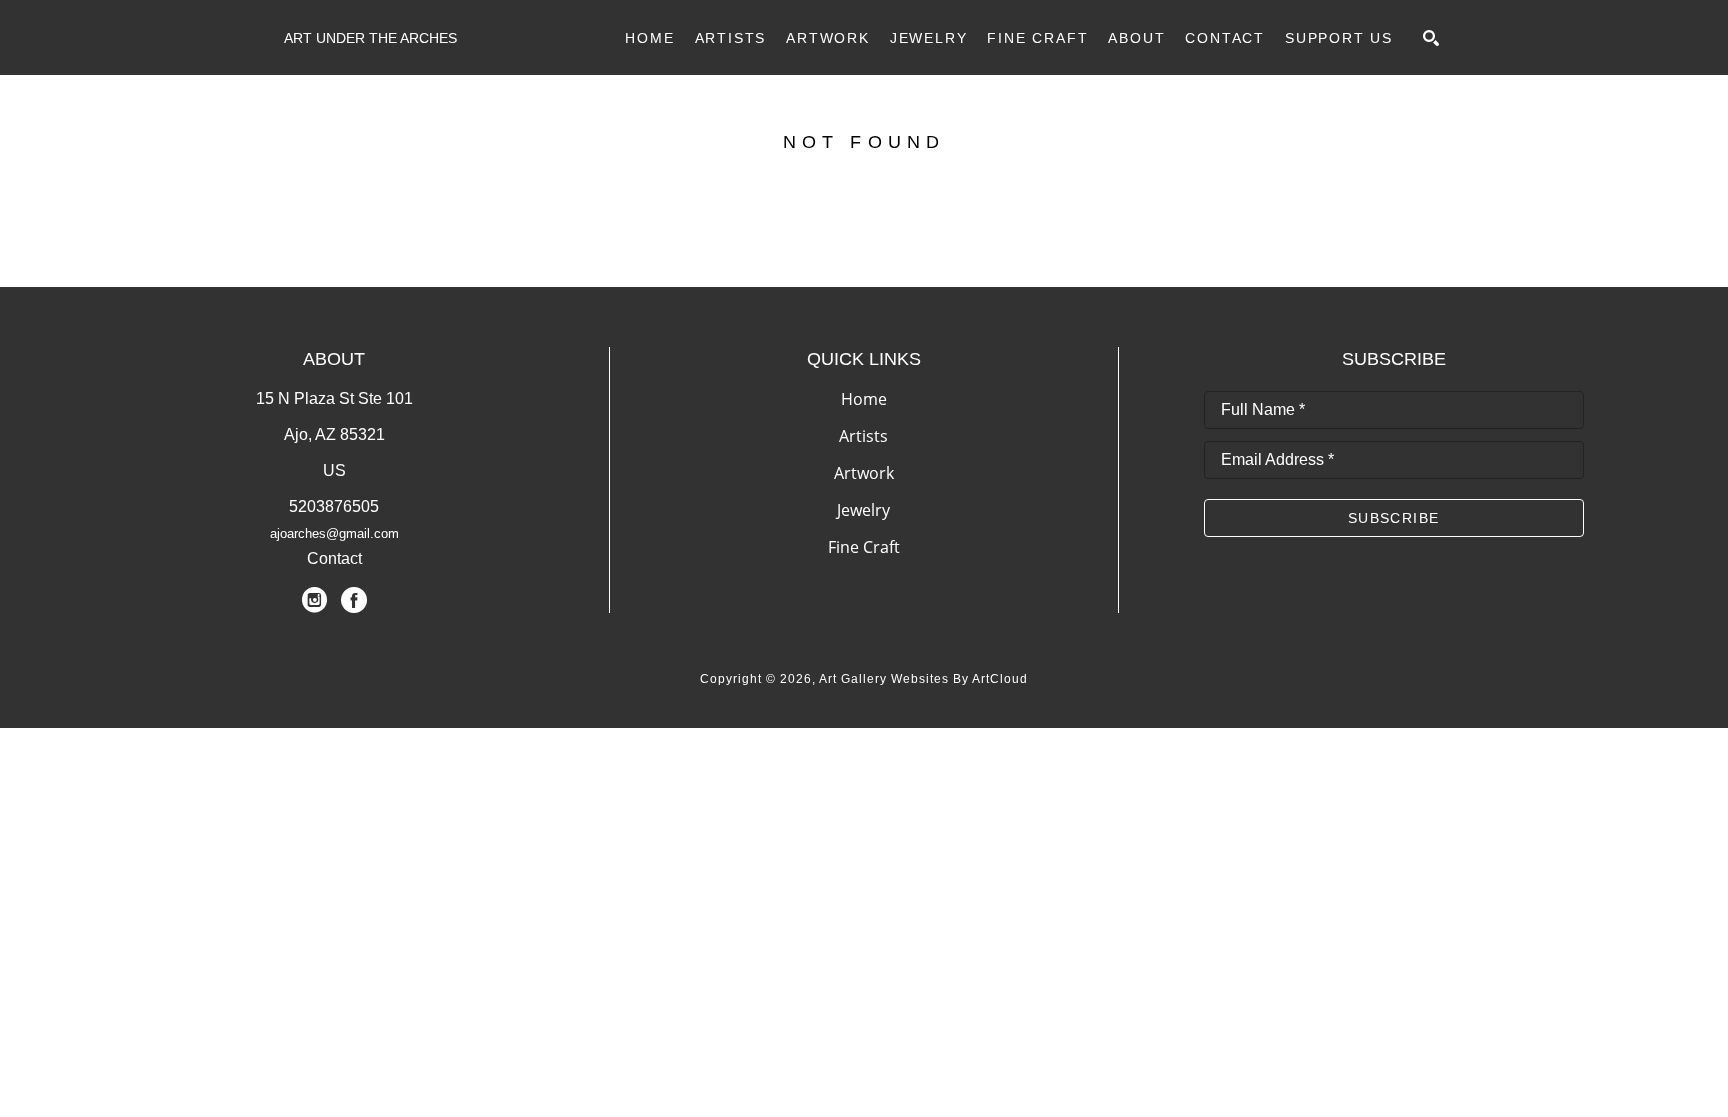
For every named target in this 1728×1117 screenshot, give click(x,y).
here (961, 238)
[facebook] (354, 600)
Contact (334, 558)
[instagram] (314, 600)
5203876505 (334, 506)
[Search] (1431, 38)
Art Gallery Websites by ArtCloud (923, 679)
